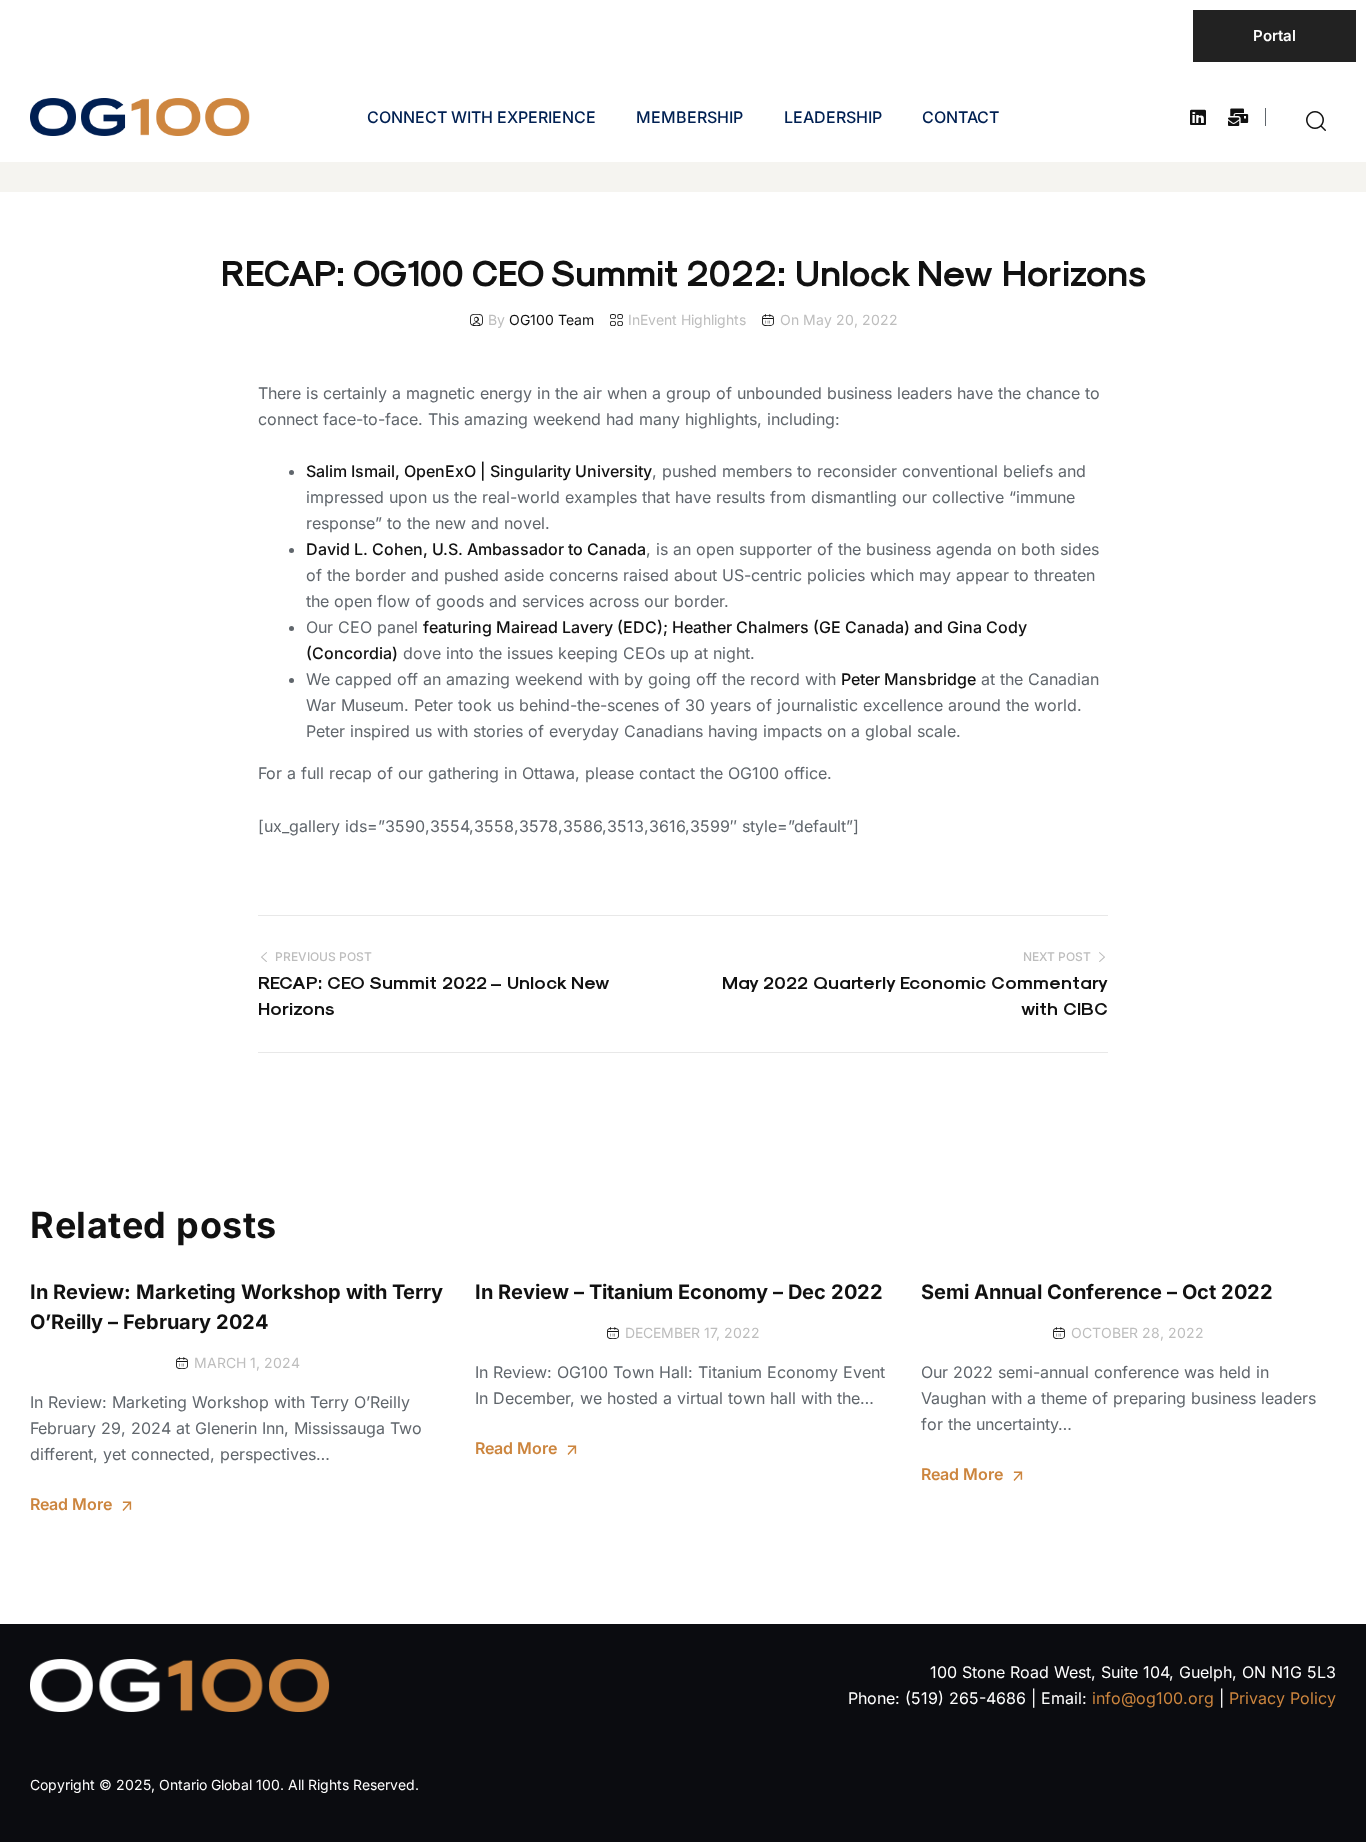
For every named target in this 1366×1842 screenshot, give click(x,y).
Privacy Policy (1282, 1698)
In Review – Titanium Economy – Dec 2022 (679, 1292)
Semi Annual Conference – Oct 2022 (1097, 1292)
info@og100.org (1153, 1698)
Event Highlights (693, 319)
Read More (71, 1504)
